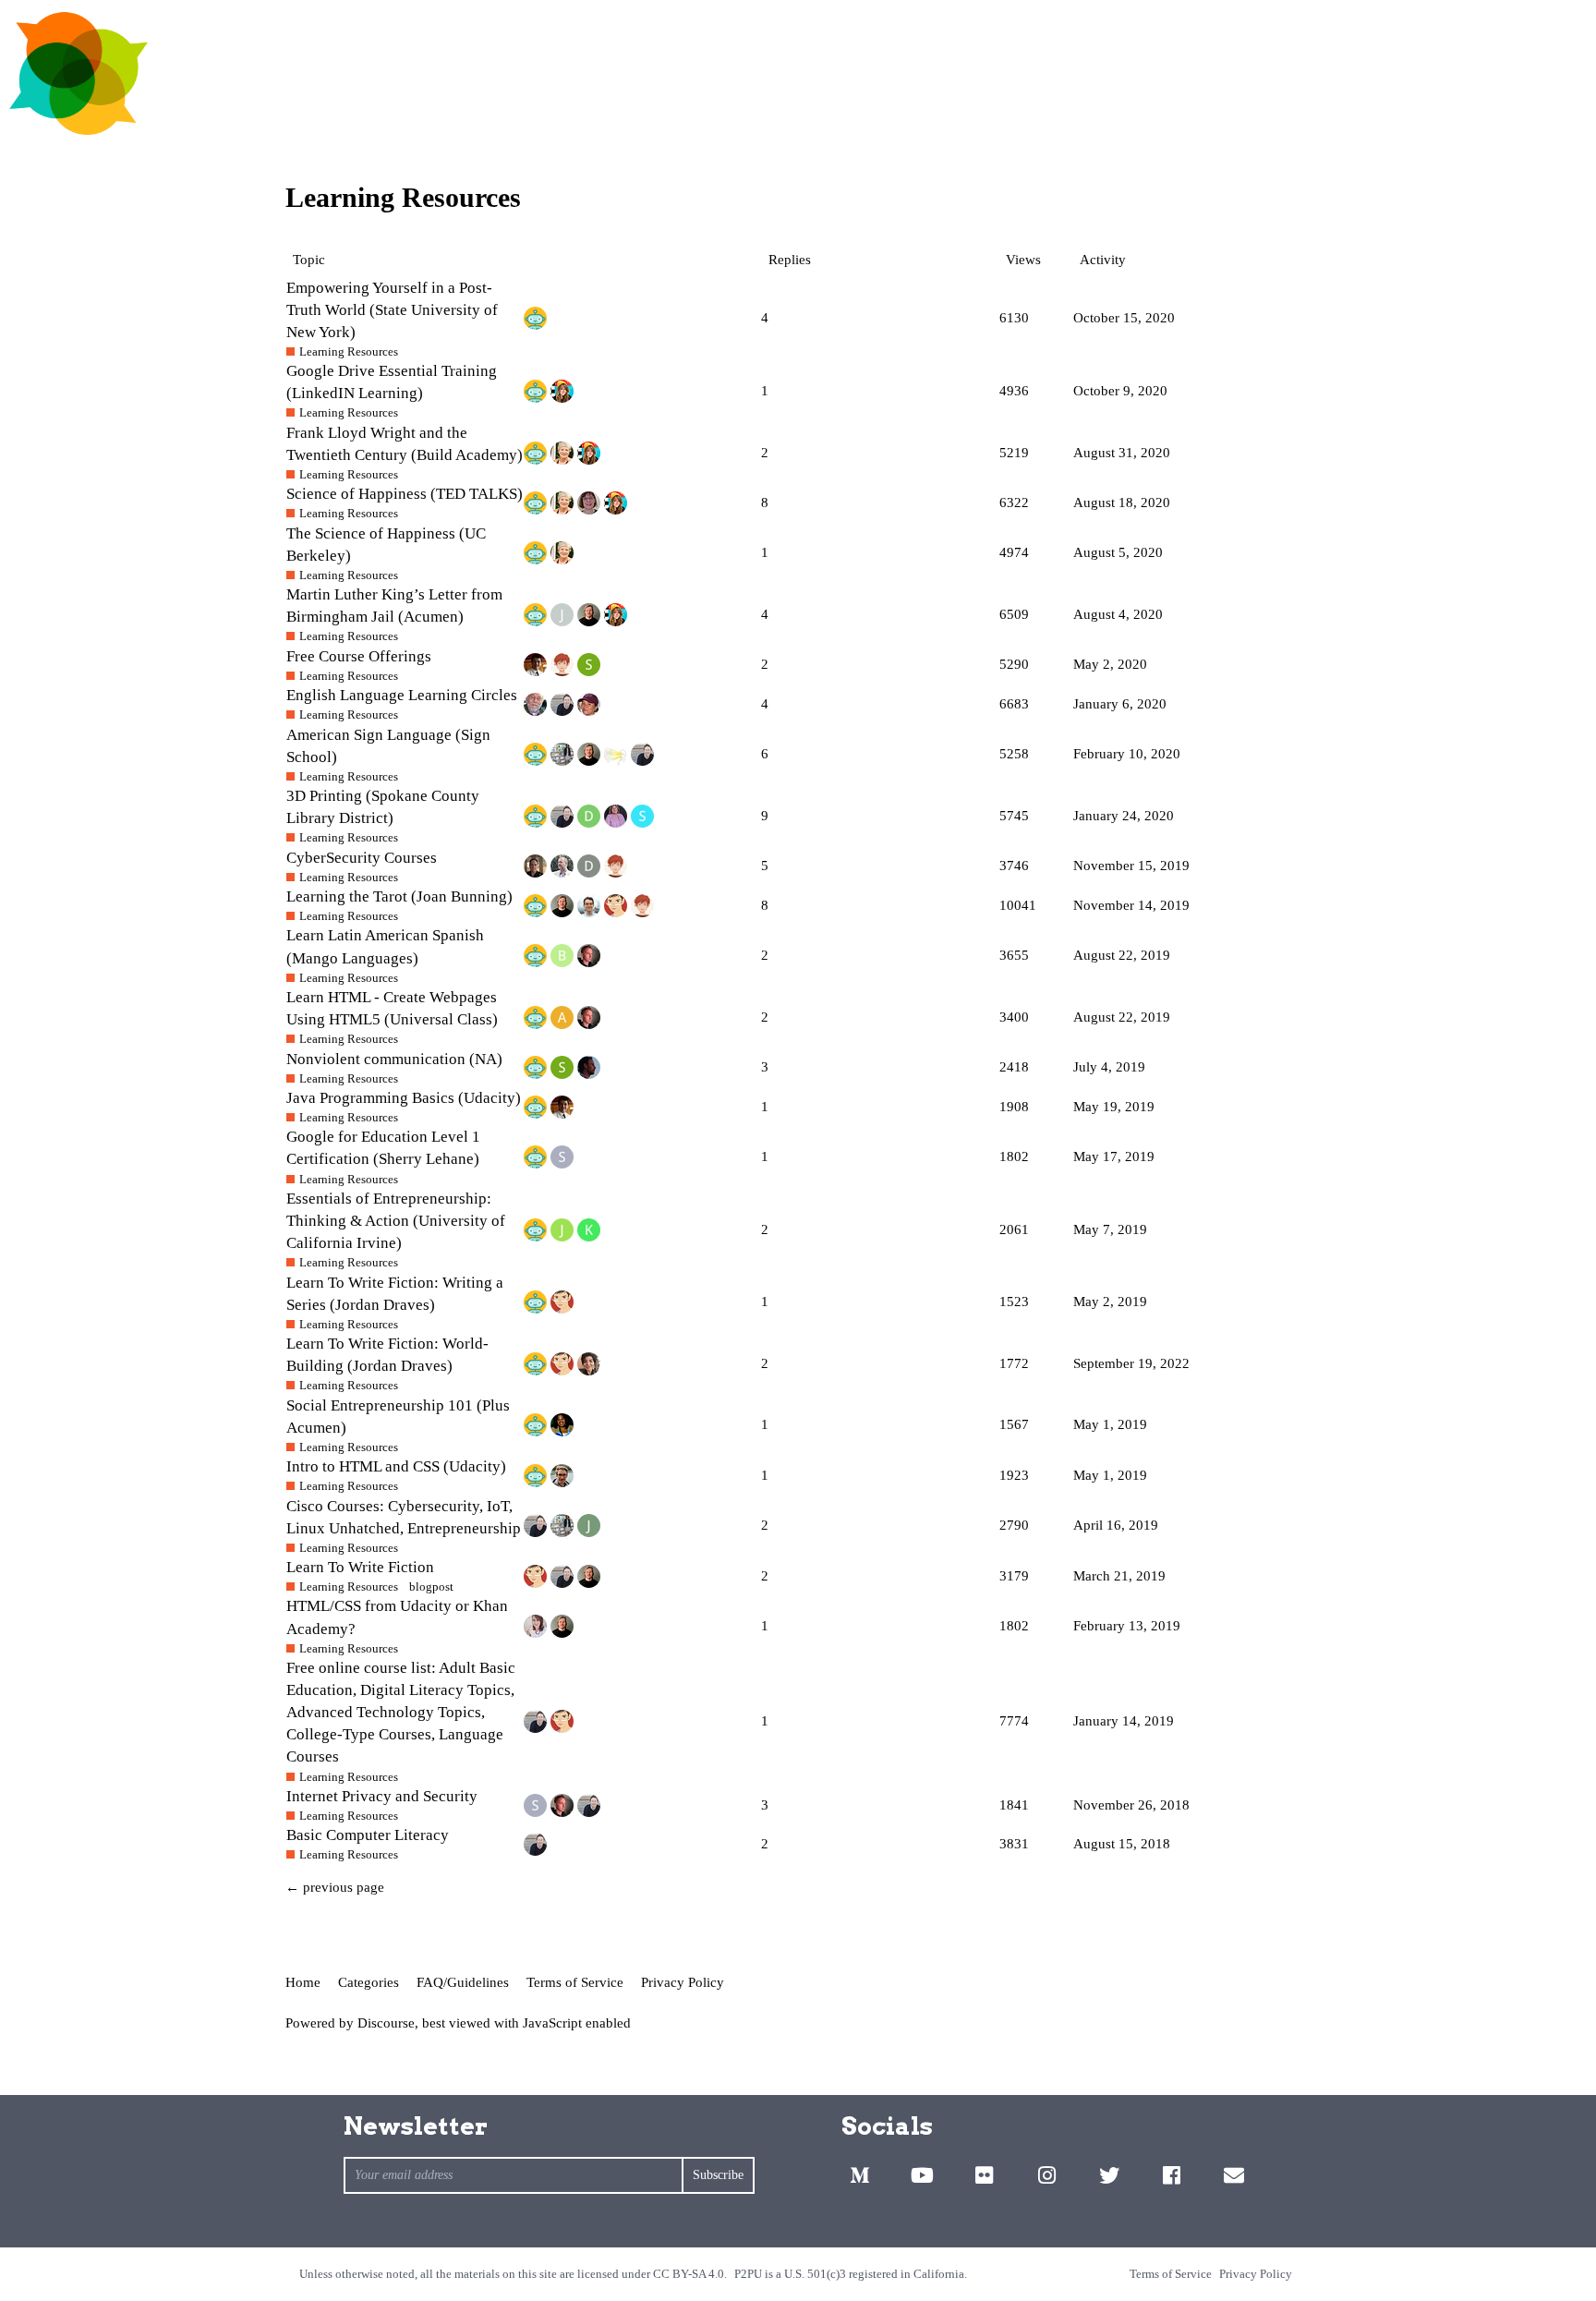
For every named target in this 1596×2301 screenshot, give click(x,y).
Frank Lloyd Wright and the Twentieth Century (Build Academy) (405, 444)
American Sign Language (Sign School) (388, 746)
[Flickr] (985, 2175)
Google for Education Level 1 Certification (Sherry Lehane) (383, 1148)
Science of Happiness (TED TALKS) (405, 494)
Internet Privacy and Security (382, 1796)
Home (303, 1982)
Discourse (386, 2023)
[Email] (1234, 2175)
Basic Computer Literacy (368, 1835)
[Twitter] (1109, 2175)
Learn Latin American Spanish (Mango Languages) (385, 946)
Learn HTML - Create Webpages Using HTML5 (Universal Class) (392, 1008)
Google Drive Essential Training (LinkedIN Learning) (392, 382)
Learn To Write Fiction (360, 1567)
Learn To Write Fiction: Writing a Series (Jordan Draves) (395, 1294)
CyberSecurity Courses (362, 858)
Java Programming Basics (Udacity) (404, 1098)
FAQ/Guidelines (463, 1982)
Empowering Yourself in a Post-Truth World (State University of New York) (392, 310)
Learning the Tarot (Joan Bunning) (399, 896)
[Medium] (860, 2175)
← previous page (335, 1887)
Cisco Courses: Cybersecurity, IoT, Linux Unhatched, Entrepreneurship (404, 1517)
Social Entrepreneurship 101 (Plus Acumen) (398, 1417)
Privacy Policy (683, 1982)
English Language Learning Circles (402, 695)
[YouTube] (922, 2175)
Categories (369, 1982)
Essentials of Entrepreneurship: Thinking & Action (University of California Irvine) (396, 1221)
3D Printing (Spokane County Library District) (383, 807)
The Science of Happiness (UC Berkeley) (386, 545)
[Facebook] (1171, 2175)
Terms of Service (575, 1982)
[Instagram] (1046, 2175)
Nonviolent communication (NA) (394, 1059)
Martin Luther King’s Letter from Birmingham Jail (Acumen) (394, 606)
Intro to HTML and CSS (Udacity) (396, 1466)
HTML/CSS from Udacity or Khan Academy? (397, 1617)
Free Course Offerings (359, 656)
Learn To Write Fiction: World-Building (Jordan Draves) (387, 1355)
